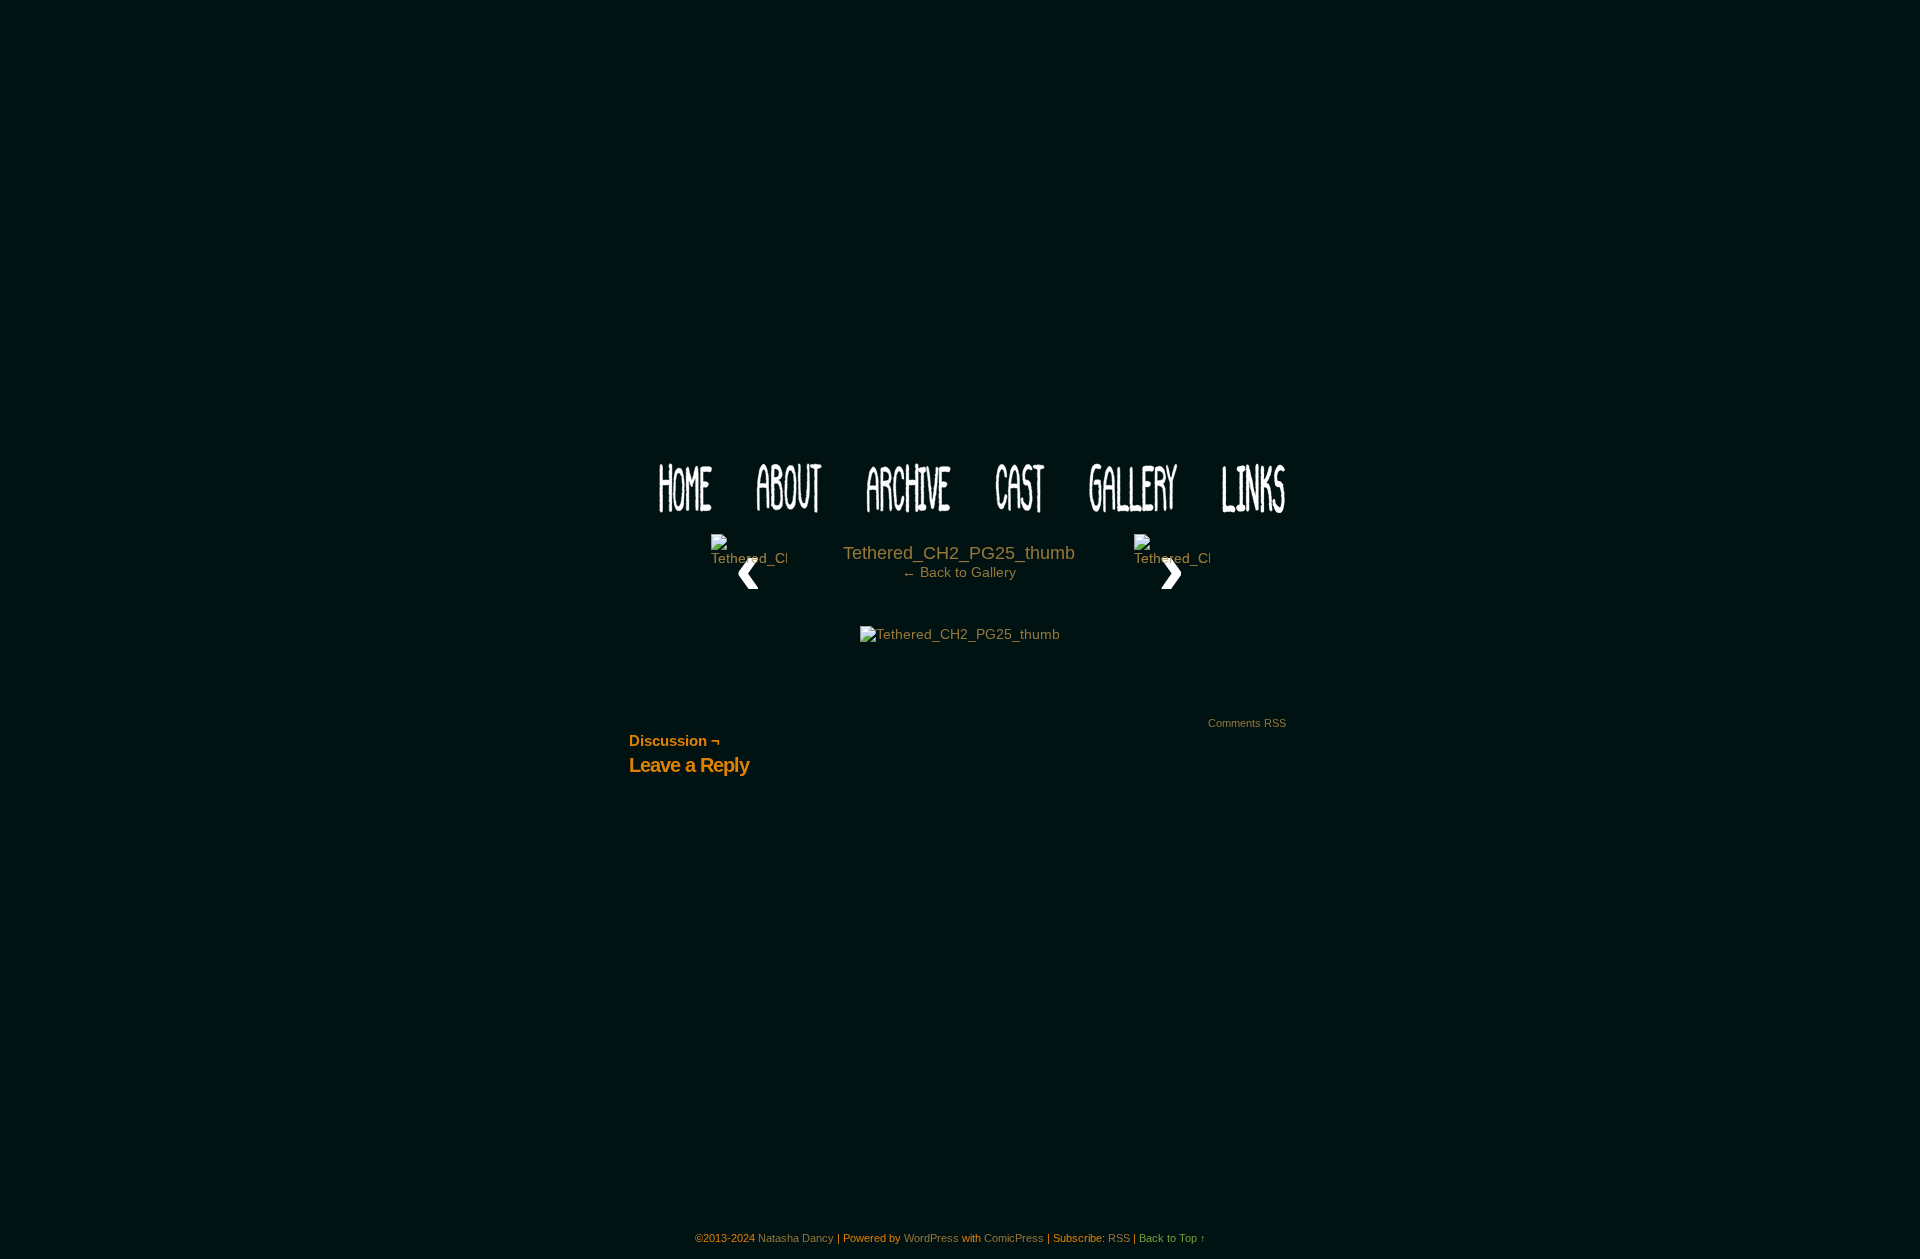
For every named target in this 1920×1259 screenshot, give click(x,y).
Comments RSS (1247, 723)
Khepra (960, 236)
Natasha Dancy (796, 1238)
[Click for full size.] (960, 634)
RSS (1119, 1238)
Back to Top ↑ (1172, 1238)
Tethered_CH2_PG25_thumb (959, 553)
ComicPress (1014, 1238)
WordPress (931, 1238)
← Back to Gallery (959, 572)
